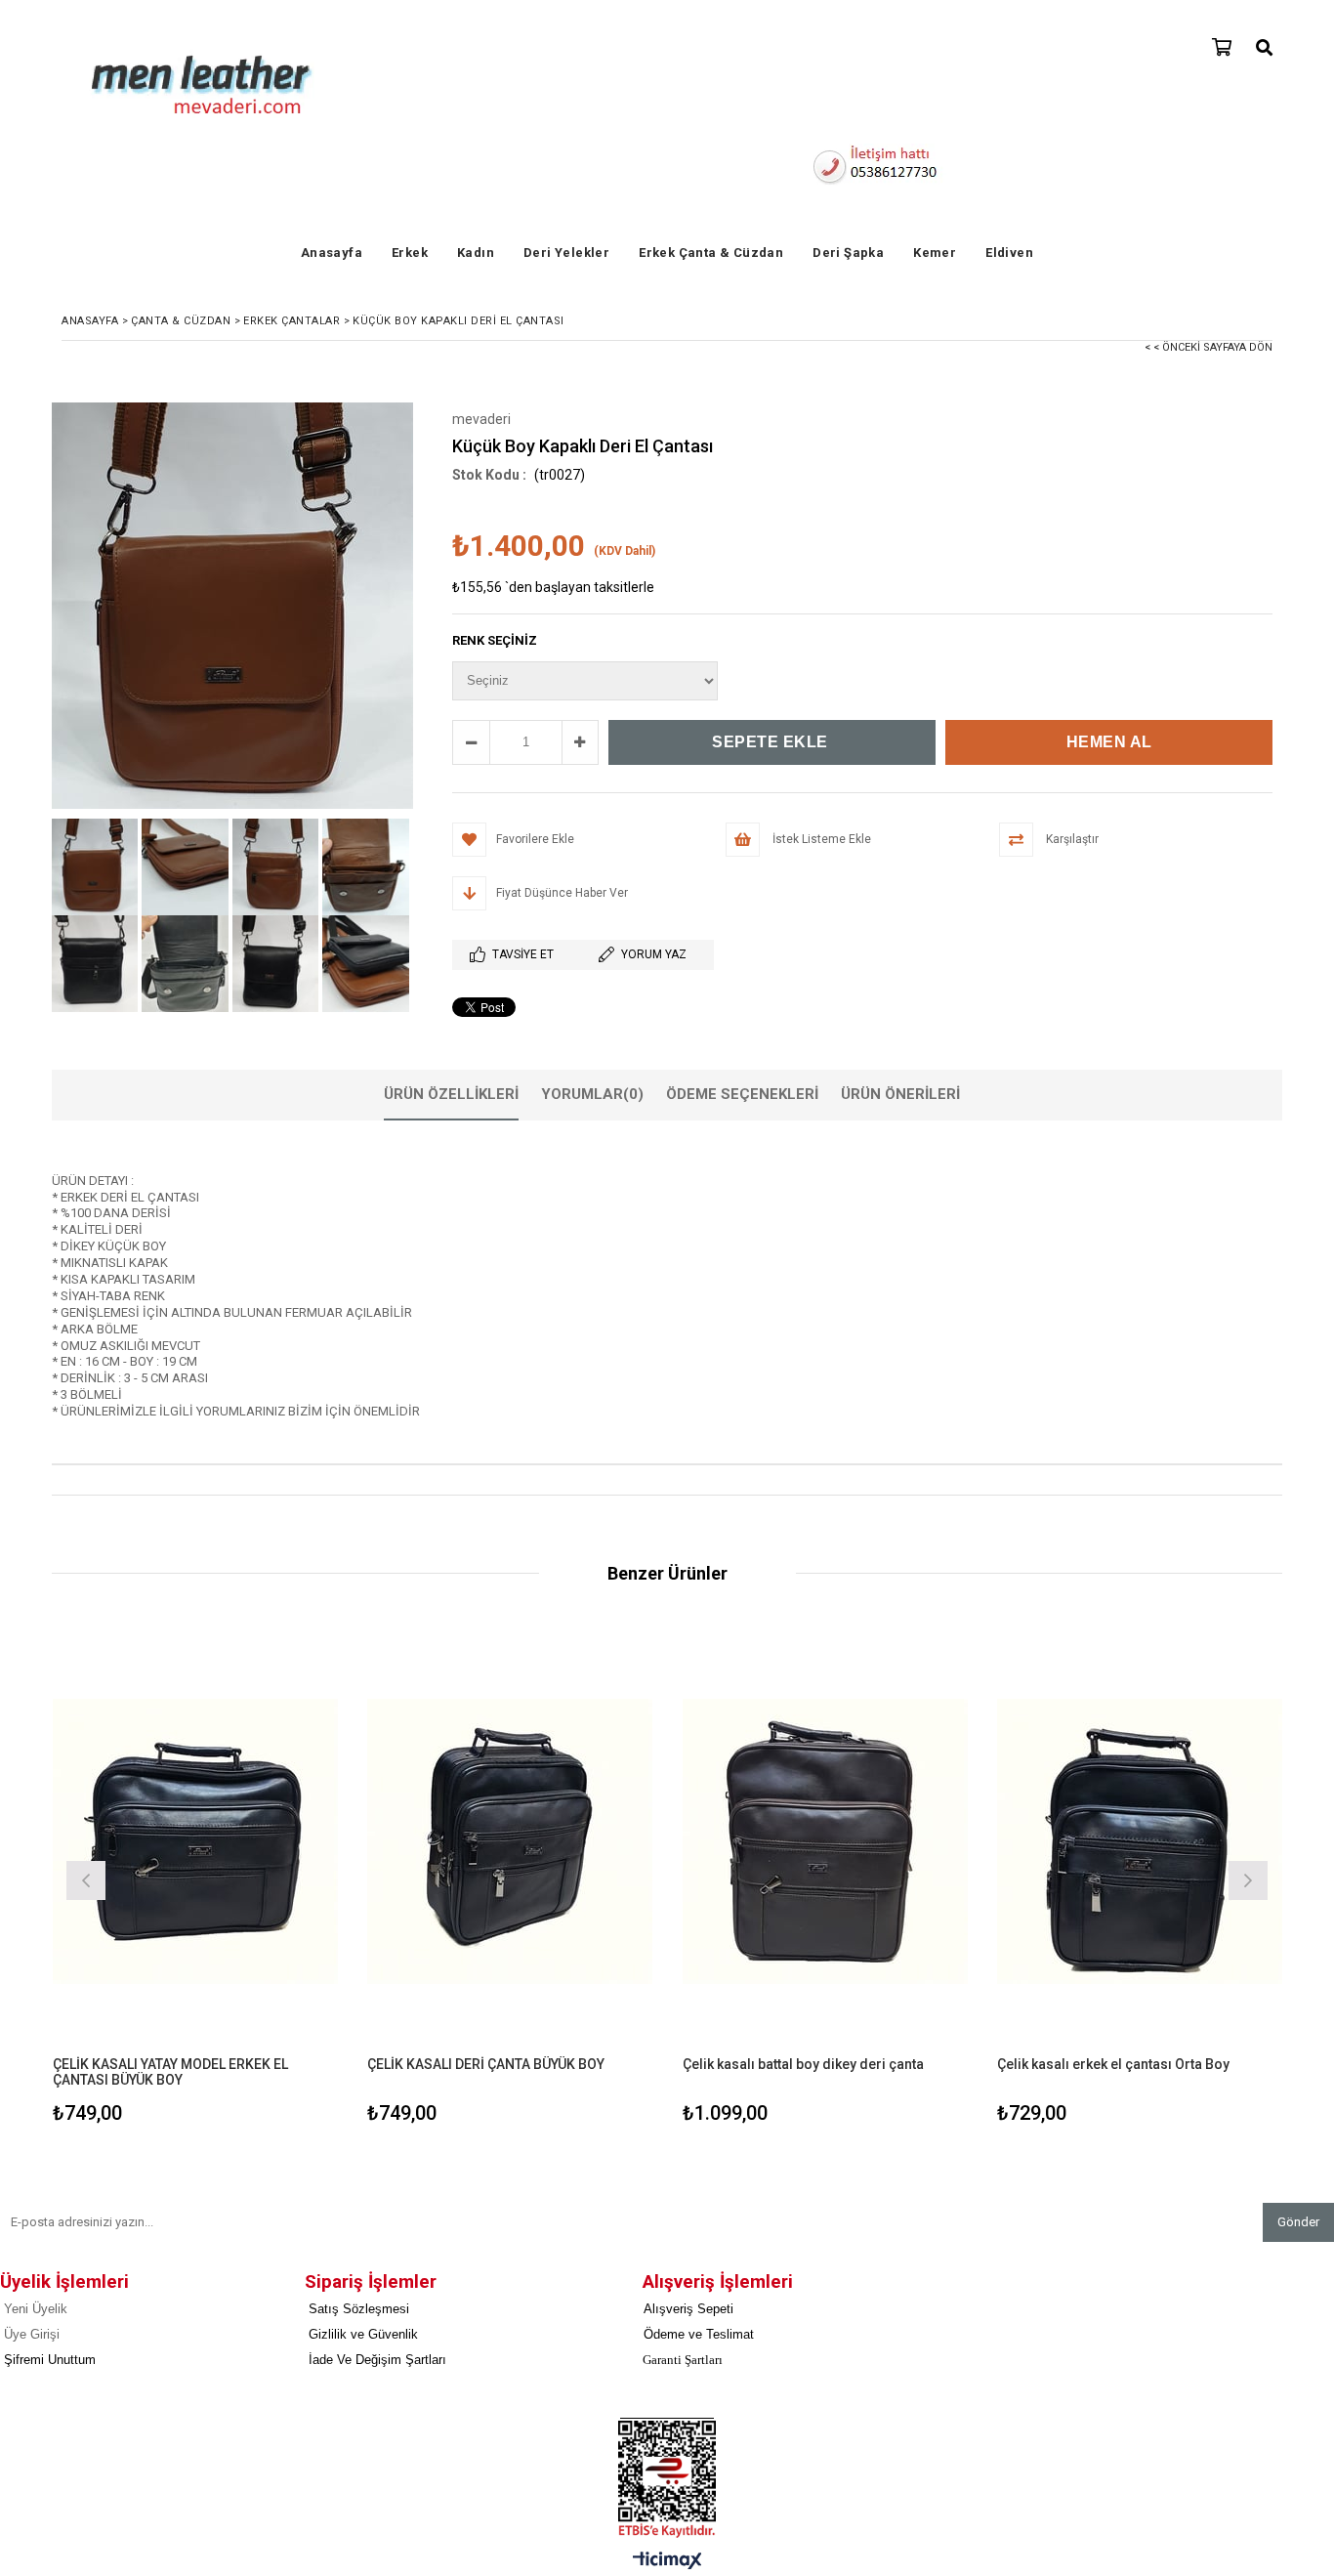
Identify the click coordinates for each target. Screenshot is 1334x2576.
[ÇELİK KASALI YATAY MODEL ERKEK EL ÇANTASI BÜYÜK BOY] (196, 1842)
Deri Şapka (848, 253)
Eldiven (1009, 253)
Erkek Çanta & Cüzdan (711, 253)
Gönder (1298, 2222)
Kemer (935, 253)
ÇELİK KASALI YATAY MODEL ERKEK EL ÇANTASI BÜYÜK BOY (170, 2064)
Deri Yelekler (566, 253)
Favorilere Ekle (195, 1878)
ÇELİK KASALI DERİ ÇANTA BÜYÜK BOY (486, 2064)
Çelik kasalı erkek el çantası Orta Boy (1113, 2064)
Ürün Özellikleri (451, 1094)
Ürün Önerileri (900, 1094)
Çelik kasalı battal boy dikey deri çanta (803, 2064)
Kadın (476, 253)
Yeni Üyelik (36, 2309)
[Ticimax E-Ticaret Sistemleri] (667, 2561)
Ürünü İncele (264, 1878)
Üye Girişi (32, 2334)
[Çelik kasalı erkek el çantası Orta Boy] (1140, 1842)
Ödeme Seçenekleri (742, 1094)
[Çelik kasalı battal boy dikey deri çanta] (826, 1842)
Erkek (410, 253)
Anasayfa (332, 253)
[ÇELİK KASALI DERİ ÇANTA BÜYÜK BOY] (510, 1842)
